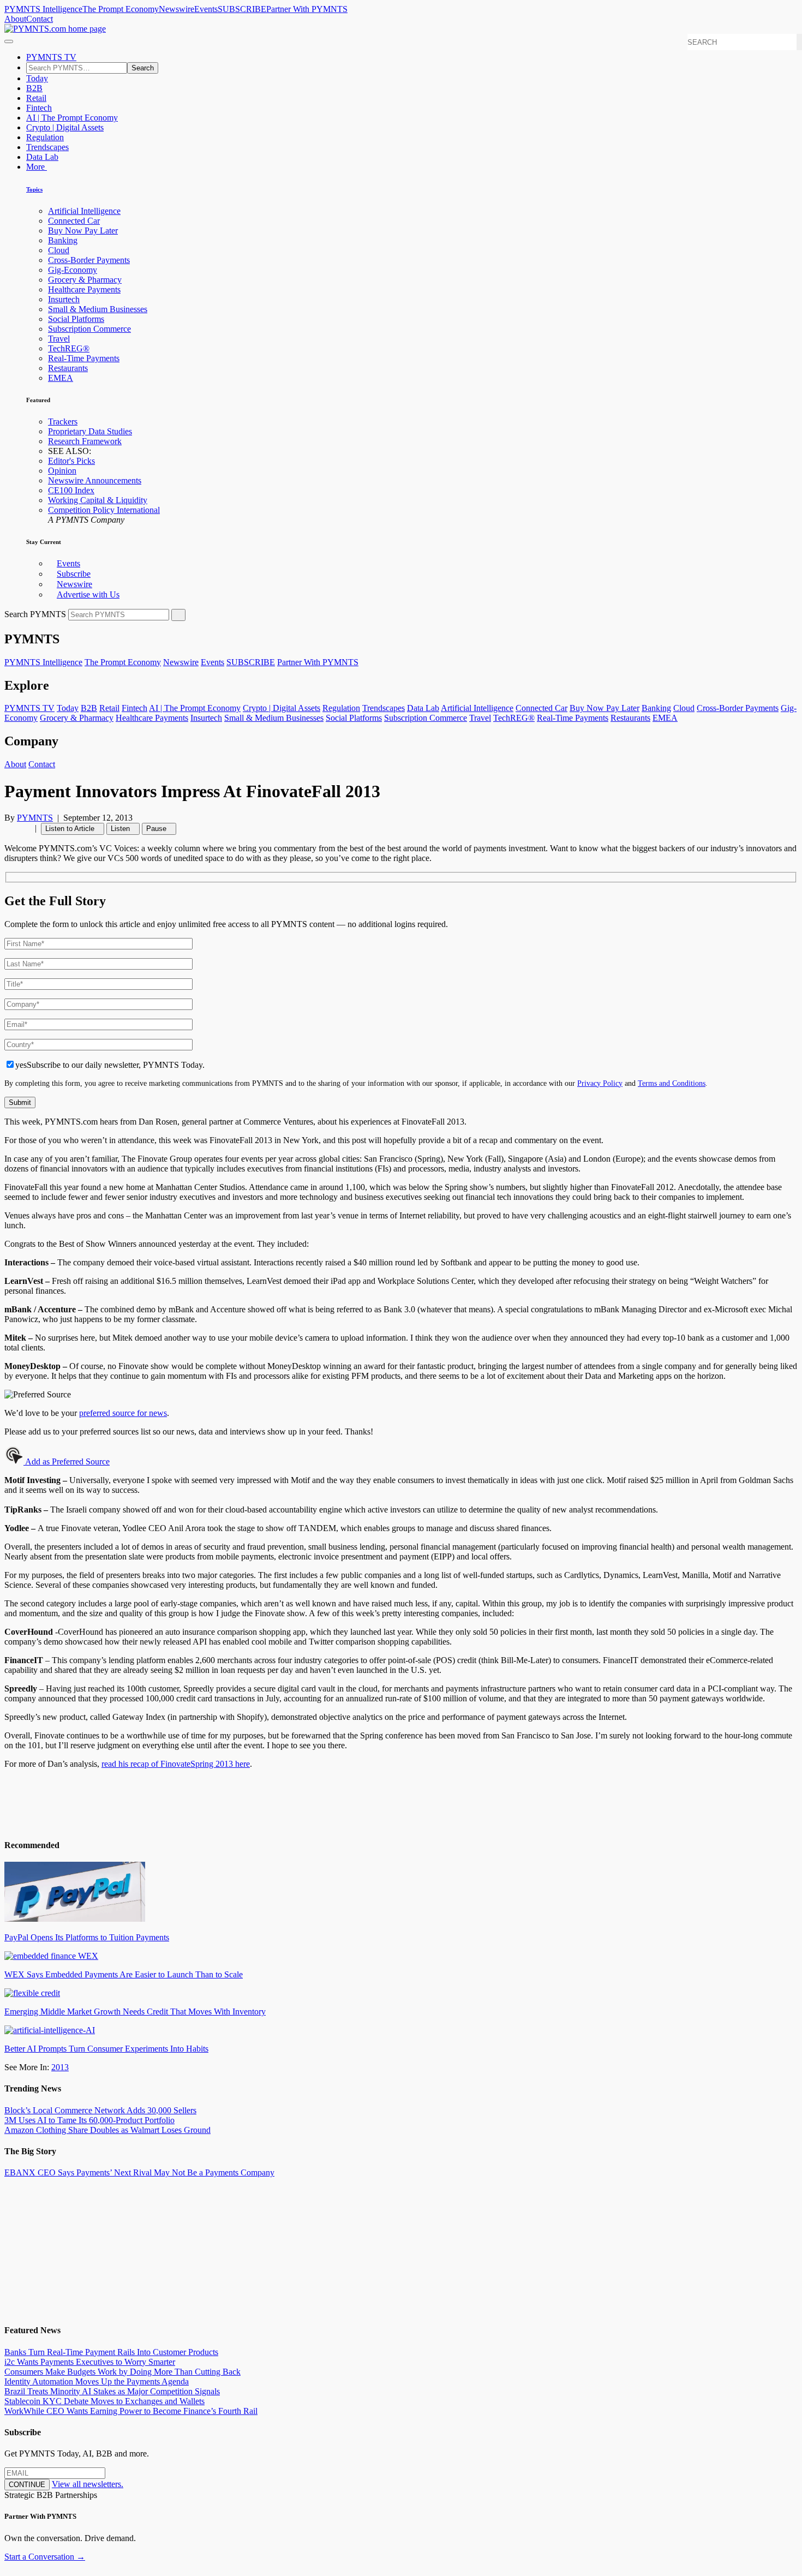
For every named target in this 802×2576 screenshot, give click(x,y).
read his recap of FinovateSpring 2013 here (176, 1764)
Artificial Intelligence (84, 211)
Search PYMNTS (35, 614)
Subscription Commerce (89, 329)
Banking (63, 240)
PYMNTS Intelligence (43, 9)
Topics (34, 189)
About (15, 19)
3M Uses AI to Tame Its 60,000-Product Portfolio (89, 2120)
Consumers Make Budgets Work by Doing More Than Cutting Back (122, 2372)
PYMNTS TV (51, 57)
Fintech (39, 108)
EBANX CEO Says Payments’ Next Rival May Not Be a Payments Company (139, 2172)
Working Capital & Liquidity (98, 500)
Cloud (59, 250)
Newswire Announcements (95, 480)
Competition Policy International (104, 510)
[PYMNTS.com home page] (55, 29)
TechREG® (69, 348)
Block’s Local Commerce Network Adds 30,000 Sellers (100, 2110)
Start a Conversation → (45, 2557)
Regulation (45, 137)
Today (37, 78)
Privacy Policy (600, 1083)
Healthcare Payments (84, 289)
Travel (59, 339)
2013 (60, 2067)
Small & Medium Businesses (98, 309)
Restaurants (68, 368)
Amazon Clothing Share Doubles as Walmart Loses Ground (107, 2130)
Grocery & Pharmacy (85, 280)
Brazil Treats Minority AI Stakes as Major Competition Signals (112, 2391)
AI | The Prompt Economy (72, 118)
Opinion (62, 471)
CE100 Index (71, 490)
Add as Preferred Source (67, 1462)
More (37, 167)
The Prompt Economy (121, 9)
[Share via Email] (27, 828)
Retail (36, 98)
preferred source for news (123, 1413)
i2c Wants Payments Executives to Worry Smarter (90, 2362)
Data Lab (42, 157)
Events (206, 9)
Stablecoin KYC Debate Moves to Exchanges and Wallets (104, 2401)
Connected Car (74, 221)
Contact (40, 19)
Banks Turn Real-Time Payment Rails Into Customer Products (111, 2352)
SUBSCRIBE (242, 9)
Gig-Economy (73, 270)
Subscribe (74, 574)
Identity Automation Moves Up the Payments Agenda (97, 2381)
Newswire (176, 9)
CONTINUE (27, 2485)
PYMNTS (35, 818)
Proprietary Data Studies (90, 431)
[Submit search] (178, 615)
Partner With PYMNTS (307, 9)
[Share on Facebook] (8, 828)
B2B (34, 88)
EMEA (61, 378)
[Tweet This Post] (14, 828)
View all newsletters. (88, 2484)
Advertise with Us (88, 594)
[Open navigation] (9, 41)
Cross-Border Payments (89, 260)
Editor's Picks (71, 461)
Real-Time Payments (84, 358)
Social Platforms (76, 319)
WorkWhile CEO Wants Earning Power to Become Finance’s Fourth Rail (131, 2411)
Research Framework (85, 441)
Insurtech (64, 299)
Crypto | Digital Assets (65, 127)
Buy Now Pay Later (83, 231)
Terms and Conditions (672, 1083)
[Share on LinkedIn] (21, 828)
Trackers (63, 422)
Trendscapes (47, 147)
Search (143, 68)
